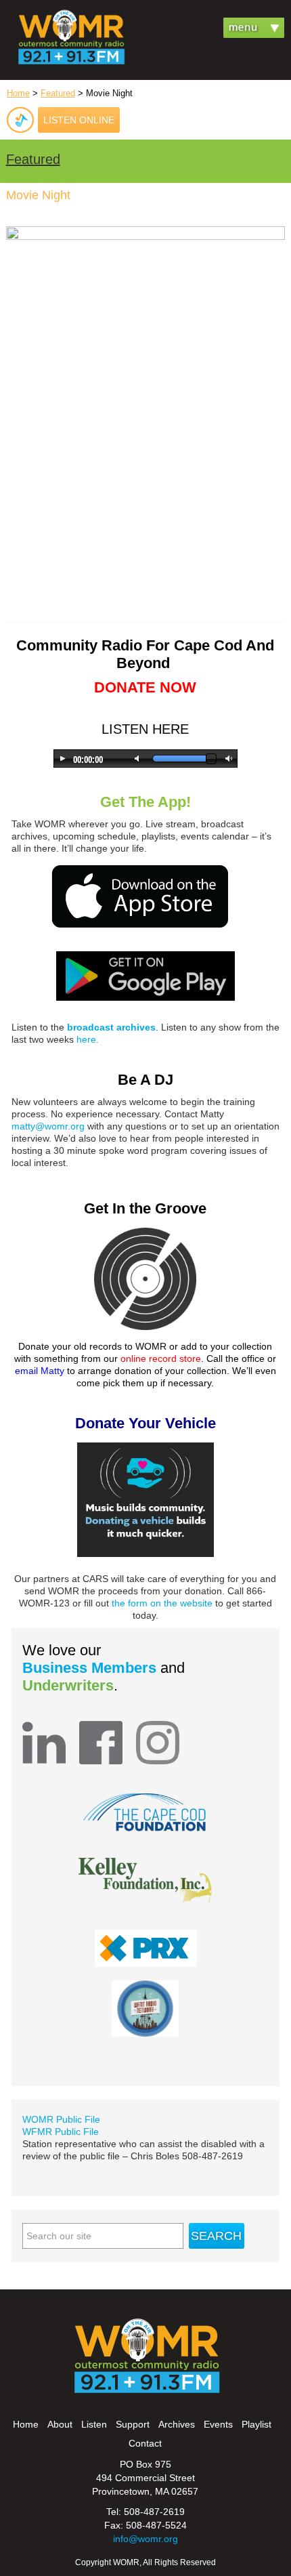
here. (88, 1039)
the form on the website (162, 1603)
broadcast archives (111, 1027)
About (60, 2424)
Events (218, 2424)
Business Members (91, 1668)
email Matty (40, 1371)
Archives (177, 2424)
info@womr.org (145, 2539)
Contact (145, 2443)
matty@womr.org (48, 1126)
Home (18, 93)
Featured (58, 93)
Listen (94, 2424)
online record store (161, 1358)
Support (133, 2424)
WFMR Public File (61, 2132)
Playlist (256, 2424)
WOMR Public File (61, 2119)
